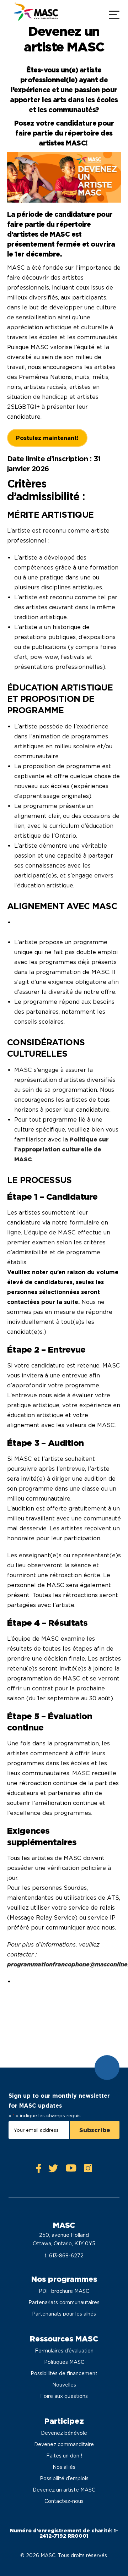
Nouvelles (64, 2385)
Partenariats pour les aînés (64, 2314)
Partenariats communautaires (64, 2302)
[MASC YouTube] (71, 2170)
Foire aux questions (64, 2396)
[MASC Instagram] (88, 2170)
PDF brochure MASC (64, 2291)
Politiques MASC (64, 2362)
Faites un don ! (64, 2456)
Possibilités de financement (64, 2373)
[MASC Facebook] (39, 2170)
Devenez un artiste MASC (64, 2490)
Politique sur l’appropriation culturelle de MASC (62, 1149)
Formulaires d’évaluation (64, 2351)
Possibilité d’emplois (64, 2478)
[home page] (35, 14)
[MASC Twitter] (53, 2170)
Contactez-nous (64, 2501)
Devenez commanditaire (64, 2444)
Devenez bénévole (64, 2433)
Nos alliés (64, 2467)
